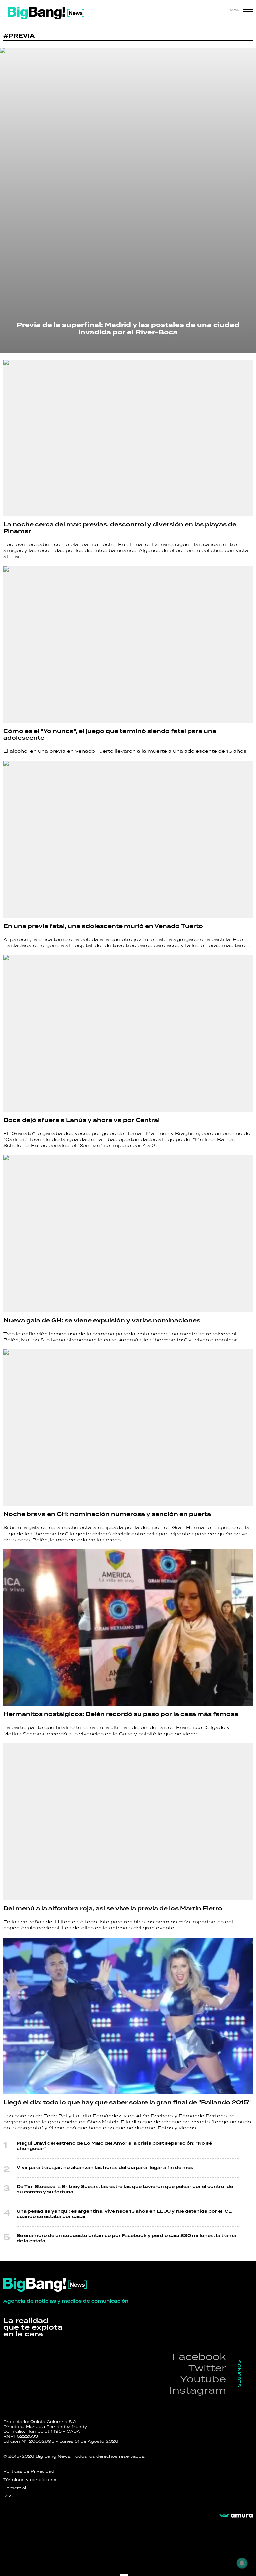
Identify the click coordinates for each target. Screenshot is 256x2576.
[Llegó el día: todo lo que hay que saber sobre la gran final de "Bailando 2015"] (128, 2016)
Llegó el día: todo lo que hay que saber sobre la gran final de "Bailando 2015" (127, 2103)
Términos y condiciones (30, 2480)
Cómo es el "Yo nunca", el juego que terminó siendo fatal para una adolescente (110, 735)
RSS (8, 2496)
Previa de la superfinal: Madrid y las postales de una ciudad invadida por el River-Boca (128, 329)
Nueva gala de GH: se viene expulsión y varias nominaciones (102, 1321)
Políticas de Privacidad (29, 2471)
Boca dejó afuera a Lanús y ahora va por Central (81, 1120)
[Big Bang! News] (46, 13)
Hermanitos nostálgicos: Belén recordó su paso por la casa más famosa (121, 1714)
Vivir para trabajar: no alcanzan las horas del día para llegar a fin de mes (105, 2168)
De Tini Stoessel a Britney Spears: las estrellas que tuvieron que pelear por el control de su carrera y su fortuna (125, 2190)
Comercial (15, 2488)
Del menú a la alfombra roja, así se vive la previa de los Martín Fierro (113, 1909)
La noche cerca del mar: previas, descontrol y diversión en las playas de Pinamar (120, 528)
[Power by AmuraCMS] (236, 2516)
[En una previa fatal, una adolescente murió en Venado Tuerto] (128, 839)
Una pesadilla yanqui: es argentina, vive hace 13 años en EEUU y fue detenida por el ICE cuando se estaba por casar (124, 2214)
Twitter (207, 2368)
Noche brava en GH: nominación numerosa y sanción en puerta (107, 1514)
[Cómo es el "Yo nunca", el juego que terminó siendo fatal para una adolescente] (128, 645)
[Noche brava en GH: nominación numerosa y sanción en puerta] (128, 1428)
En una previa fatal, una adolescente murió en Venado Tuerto (103, 926)
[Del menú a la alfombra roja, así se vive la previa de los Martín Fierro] (128, 1822)
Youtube (203, 2379)
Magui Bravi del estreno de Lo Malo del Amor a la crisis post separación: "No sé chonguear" (114, 2146)
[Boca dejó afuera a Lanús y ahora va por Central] (128, 1033)
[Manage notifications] (242, 2563)
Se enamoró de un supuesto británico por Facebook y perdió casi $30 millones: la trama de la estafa (126, 2239)
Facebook (199, 2356)
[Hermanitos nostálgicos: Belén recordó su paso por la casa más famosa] (128, 1628)
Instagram (198, 2390)
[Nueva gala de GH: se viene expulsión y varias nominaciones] (128, 1233)
